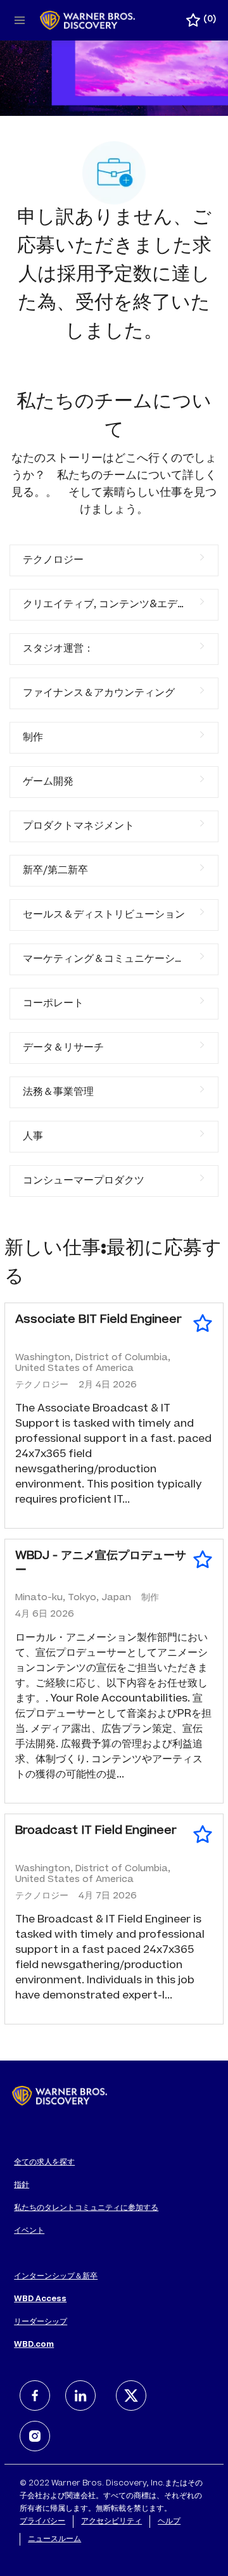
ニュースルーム (54, 2539)
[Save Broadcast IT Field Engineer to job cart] (203, 1834)
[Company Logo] (87, 21)
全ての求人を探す (44, 2162)
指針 (22, 2185)
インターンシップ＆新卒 (56, 2276)
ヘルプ (169, 2522)
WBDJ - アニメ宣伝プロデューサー (101, 1564)
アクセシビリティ (111, 2522)
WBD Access (40, 2299)
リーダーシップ (41, 2322)
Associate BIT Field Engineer (98, 1320)
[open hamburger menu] (20, 20)
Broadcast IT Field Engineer (96, 1831)
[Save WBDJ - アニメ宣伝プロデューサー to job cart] (203, 1560)
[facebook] (35, 2396)
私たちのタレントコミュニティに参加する (86, 2208)
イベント (29, 2231)
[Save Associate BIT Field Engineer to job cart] (203, 1323)
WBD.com (34, 2345)
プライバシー (42, 2522)
